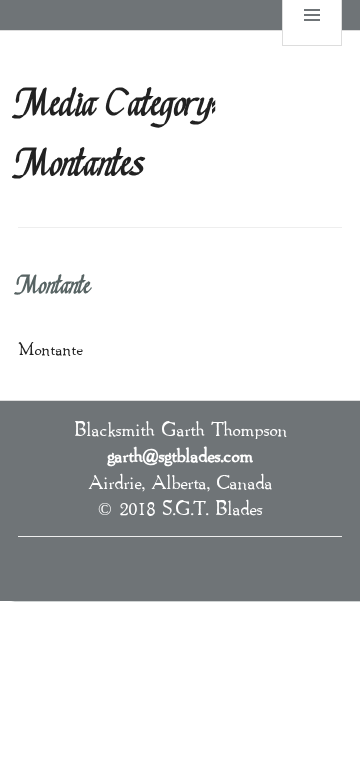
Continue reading (157, 347)
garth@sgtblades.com (180, 455)
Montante (54, 287)
